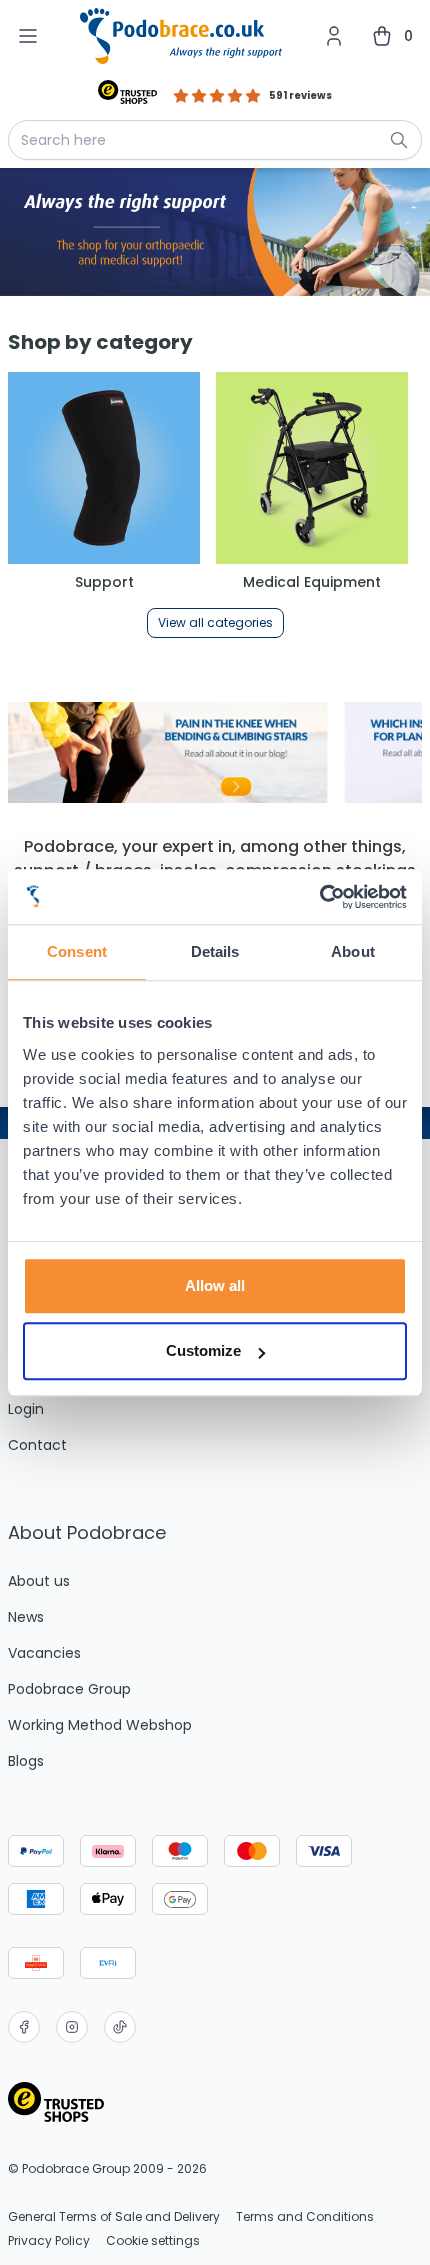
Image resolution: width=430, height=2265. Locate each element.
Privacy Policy (49, 2241)
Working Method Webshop (100, 1725)
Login (26, 1409)
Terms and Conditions (305, 2217)
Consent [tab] (77, 951)
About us (39, 1581)
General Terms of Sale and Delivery (114, 2217)
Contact (37, 1445)
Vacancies (44, 1653)
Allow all (215, 1285)
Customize (203, 1350)
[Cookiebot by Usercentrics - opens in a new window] (319, 897)
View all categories (215, 622)
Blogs (26, 1761)
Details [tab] (215, 951)
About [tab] (353, 951)
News (26, 1617)
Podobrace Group (69, 1689)
